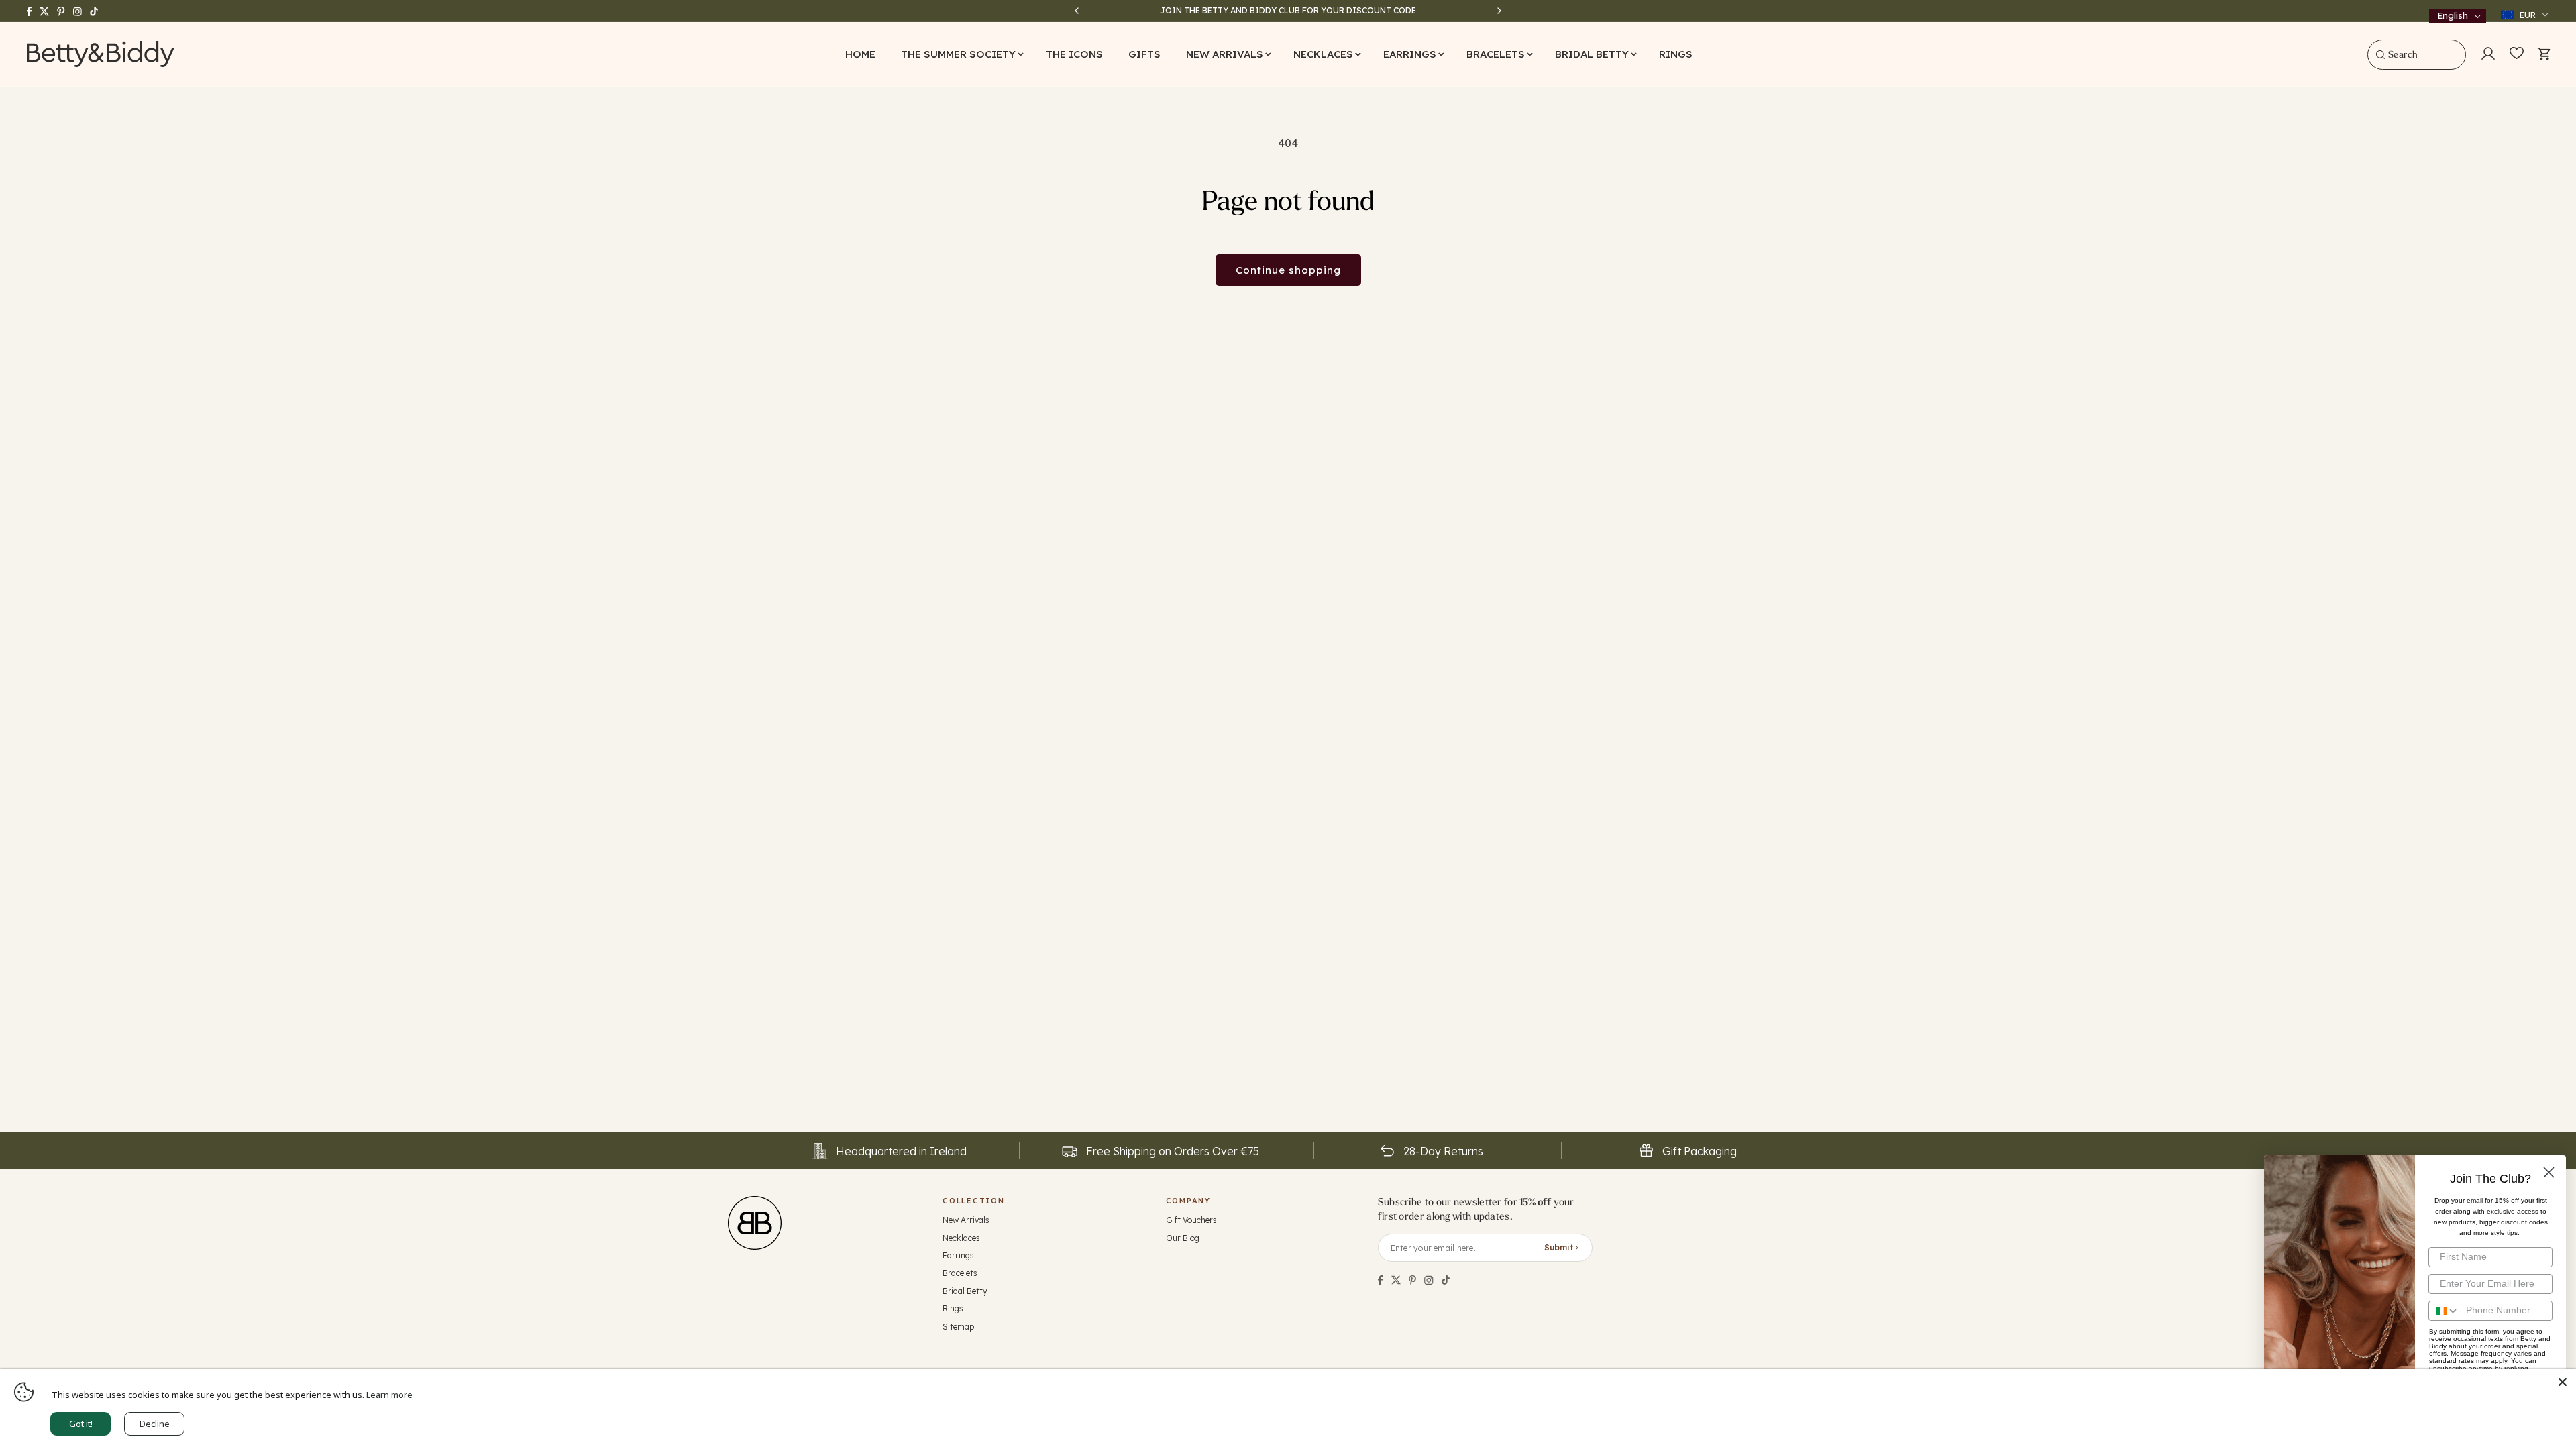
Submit (1559, 1247)
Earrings (958, 1255)
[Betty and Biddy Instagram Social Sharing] (1429, 1280)
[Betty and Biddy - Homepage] (101, 54)
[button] (961, 54)
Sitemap (958, 1327)
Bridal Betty (965, 1291)
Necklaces (961, 1238)
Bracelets (960, 1273)
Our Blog (1183, 1238)
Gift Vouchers (1191, 1220)
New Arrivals (966, 1220)
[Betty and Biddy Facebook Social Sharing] (1381, 1280)
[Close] (2563, 1382)
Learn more (389, 1395)
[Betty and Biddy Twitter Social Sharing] (1396, 1280)
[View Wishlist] (2517, 54)
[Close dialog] (2549, 1172)
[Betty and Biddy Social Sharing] (1412, 1280)
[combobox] (2417, 55)
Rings (953, 1308)
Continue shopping (1288, 270)
